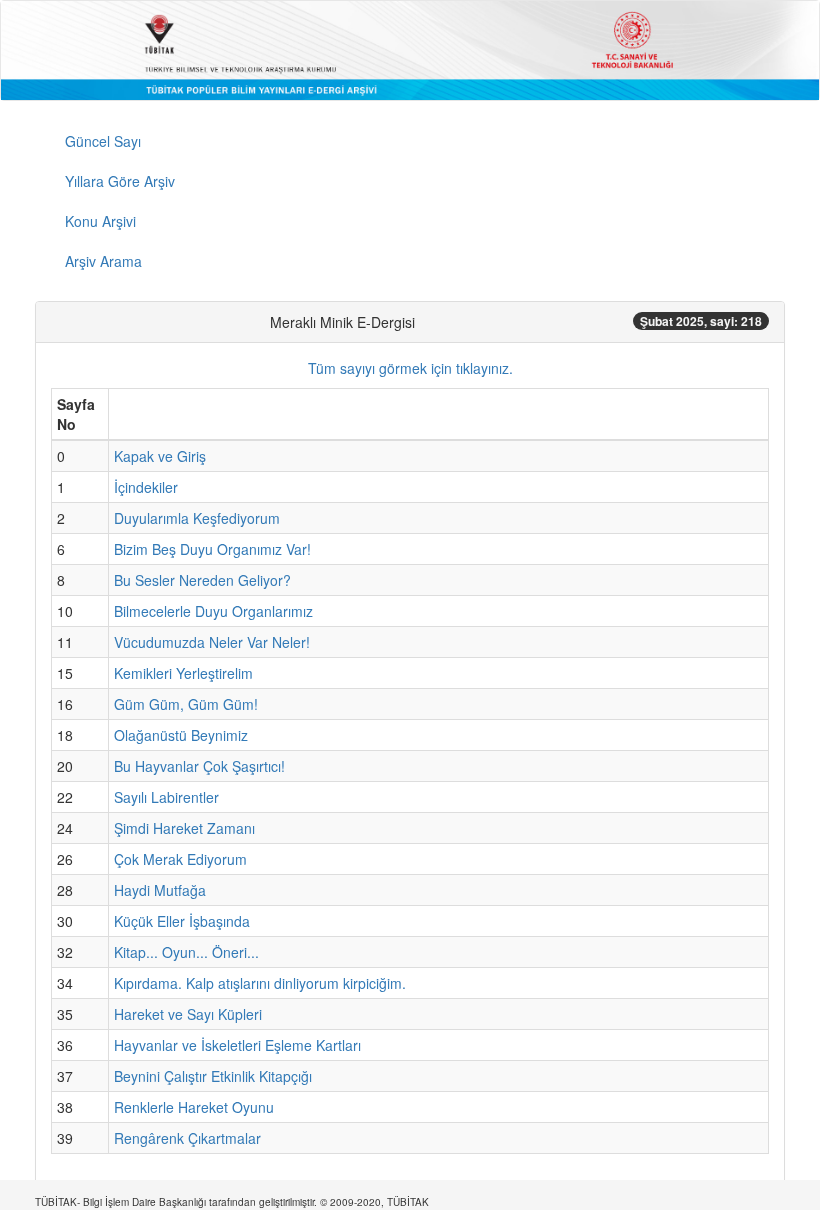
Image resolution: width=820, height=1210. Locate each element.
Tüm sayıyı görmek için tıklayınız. (410, 368)
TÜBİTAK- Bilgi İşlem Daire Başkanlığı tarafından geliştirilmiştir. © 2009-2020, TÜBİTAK (232, 1202)
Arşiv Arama (103, 261)
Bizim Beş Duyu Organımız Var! (212, 549)
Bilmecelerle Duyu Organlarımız (213, 611)
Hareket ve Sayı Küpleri (188, 1014)
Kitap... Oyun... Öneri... (186, 952)
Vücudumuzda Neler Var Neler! (212, 642)
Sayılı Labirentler (166, 797)
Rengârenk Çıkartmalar (187, 1138)
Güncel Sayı (103, 141)
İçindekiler (146, 487)
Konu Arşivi (100, 221)
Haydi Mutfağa (160, 890)
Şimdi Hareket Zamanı (184, 828)
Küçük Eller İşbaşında (182, 921)
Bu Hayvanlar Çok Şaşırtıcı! (199, 766)
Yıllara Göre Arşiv (120, 181)
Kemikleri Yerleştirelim (183, 673)
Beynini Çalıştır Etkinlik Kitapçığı (213, 1076)
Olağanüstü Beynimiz (181, 735)
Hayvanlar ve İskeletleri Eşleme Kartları (237, 1045)
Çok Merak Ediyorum (180, 859)
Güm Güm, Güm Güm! (186, 704)
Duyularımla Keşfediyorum (197, 518)
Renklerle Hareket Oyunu (194, 1107)
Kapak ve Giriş (160, 456)
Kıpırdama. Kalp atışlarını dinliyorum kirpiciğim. (260, 983)
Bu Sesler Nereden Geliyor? (202, 580)
